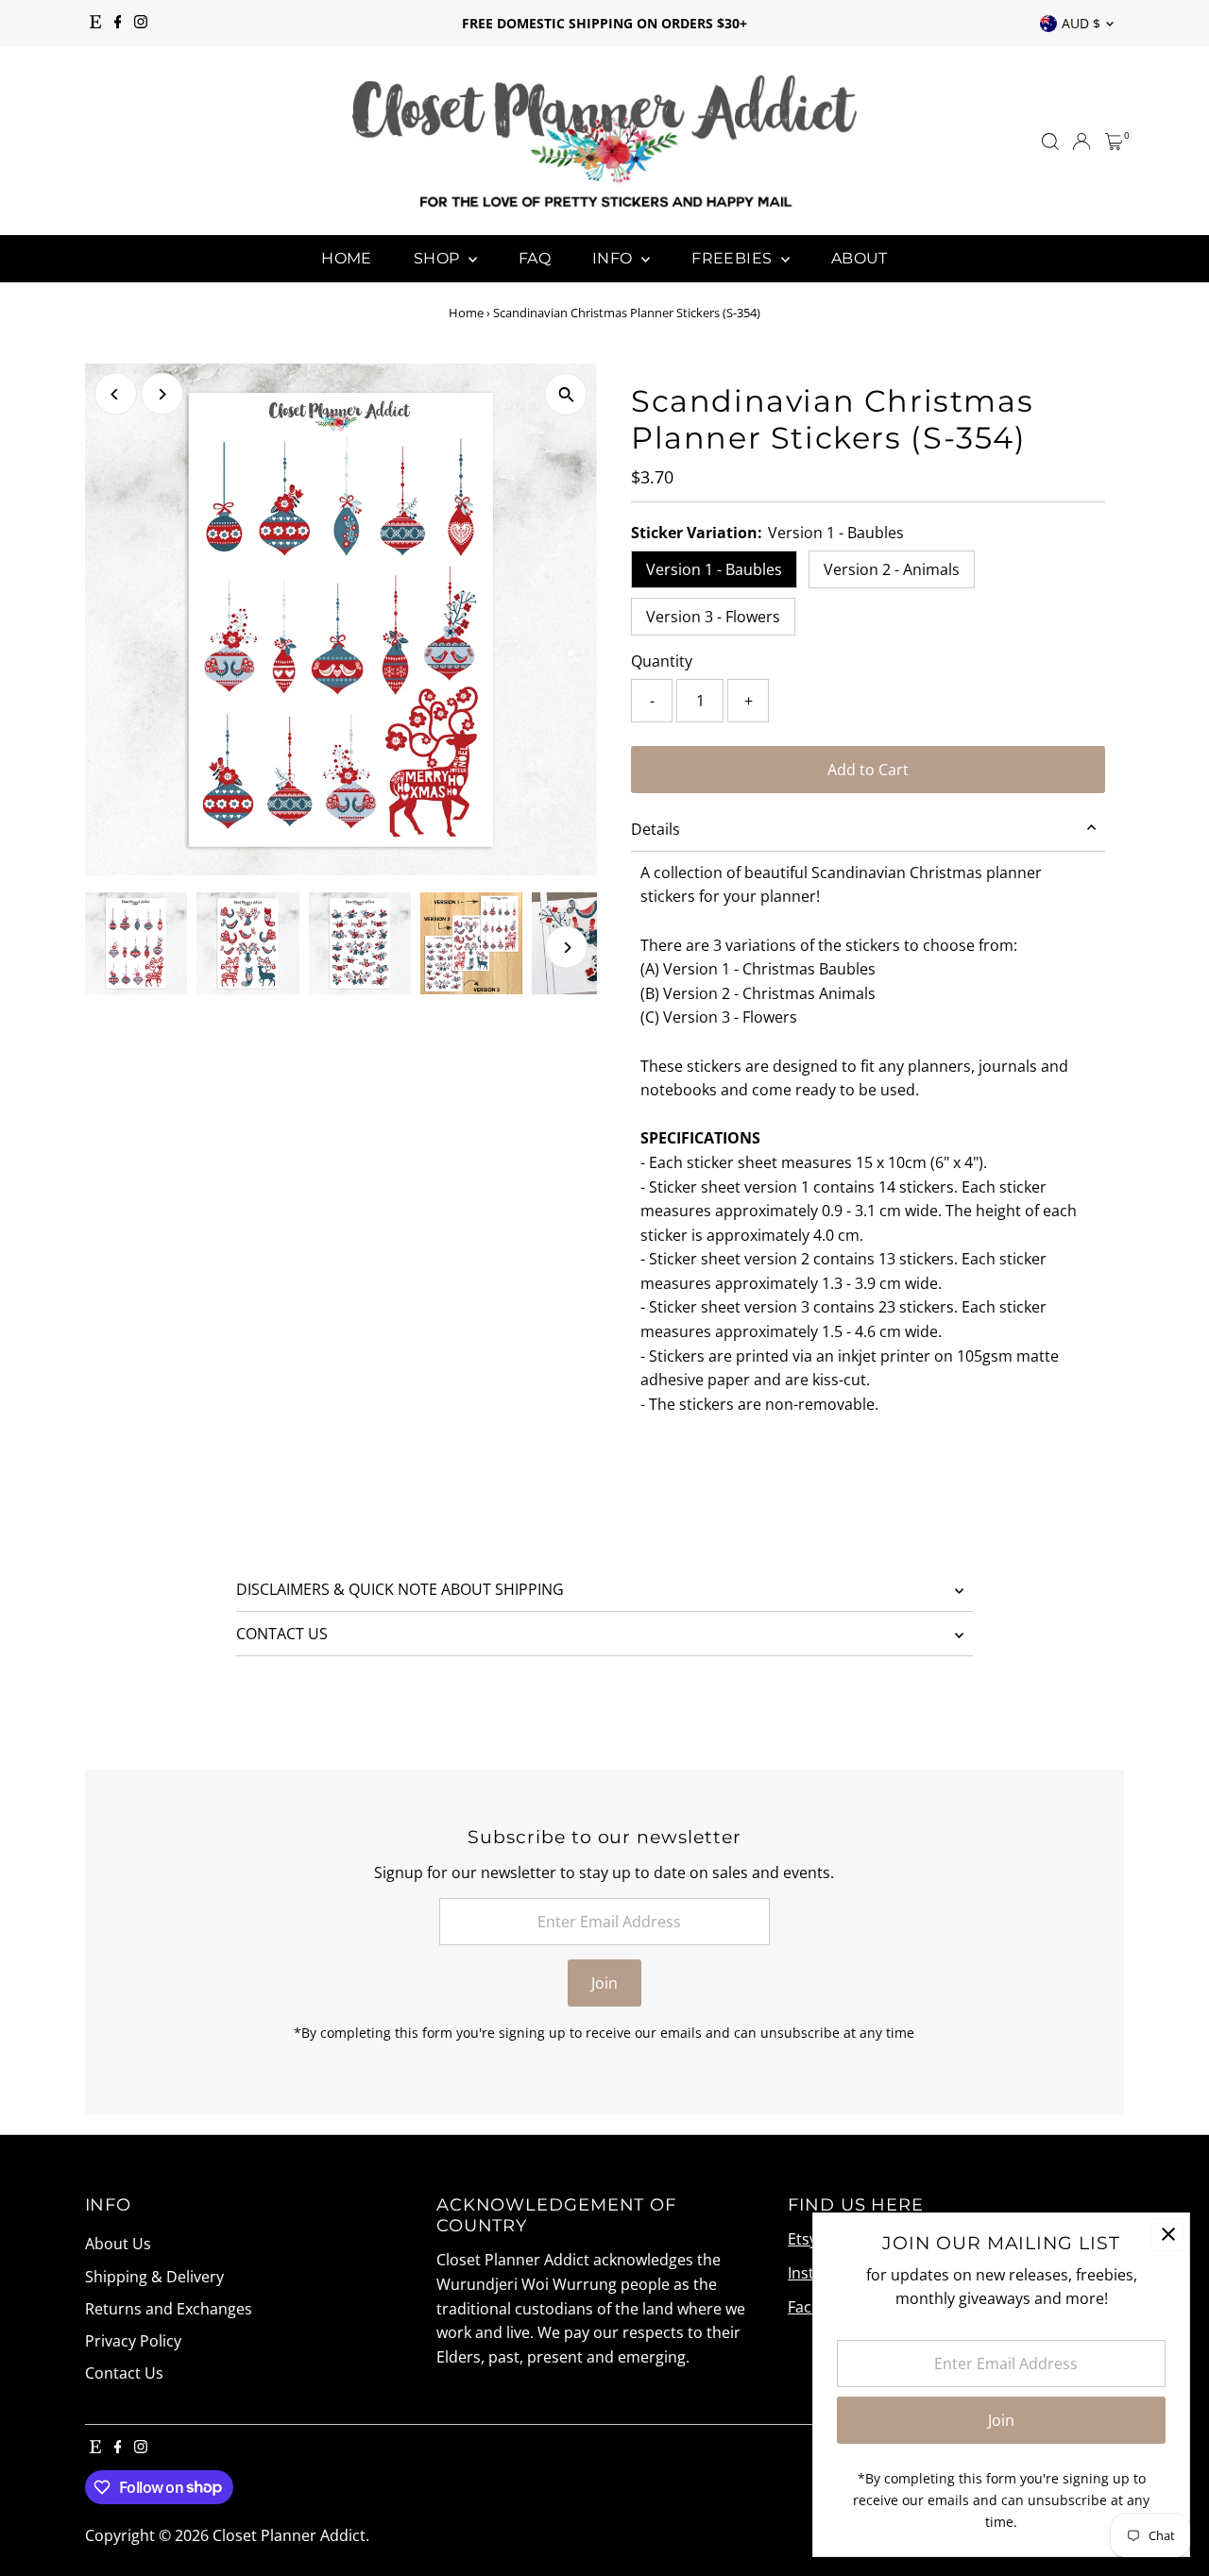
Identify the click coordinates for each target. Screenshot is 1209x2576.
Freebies (734, 258)
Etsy (802, 2239)
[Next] (162, 394)
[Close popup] (1168, 2235)
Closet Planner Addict (289, 2535)
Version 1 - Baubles (714, 569)
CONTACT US (282, 1634)
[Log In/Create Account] (1081, 142)
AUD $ (1081, 23)
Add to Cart (868, 770)
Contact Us (124, 2373)
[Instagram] (141, 24)
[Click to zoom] (566, 394)
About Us (118, 2244)
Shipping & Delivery (154, 2277)
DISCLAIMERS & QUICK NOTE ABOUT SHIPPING (400, 1589)
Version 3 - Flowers (713, 617)
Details (656, 829)
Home (347, 258)
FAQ (535, 258)
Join (604, 1983)
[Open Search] (1050, 142)
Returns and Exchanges (169, 2309)
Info (614, 258)
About (860, 258)
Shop (439, 258)
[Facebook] (118, 24)
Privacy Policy (133, 2341)
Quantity (662, 661)
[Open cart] (1114, 142)
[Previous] (116, 394)
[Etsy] (95, 24)
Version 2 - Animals (892, 569)
